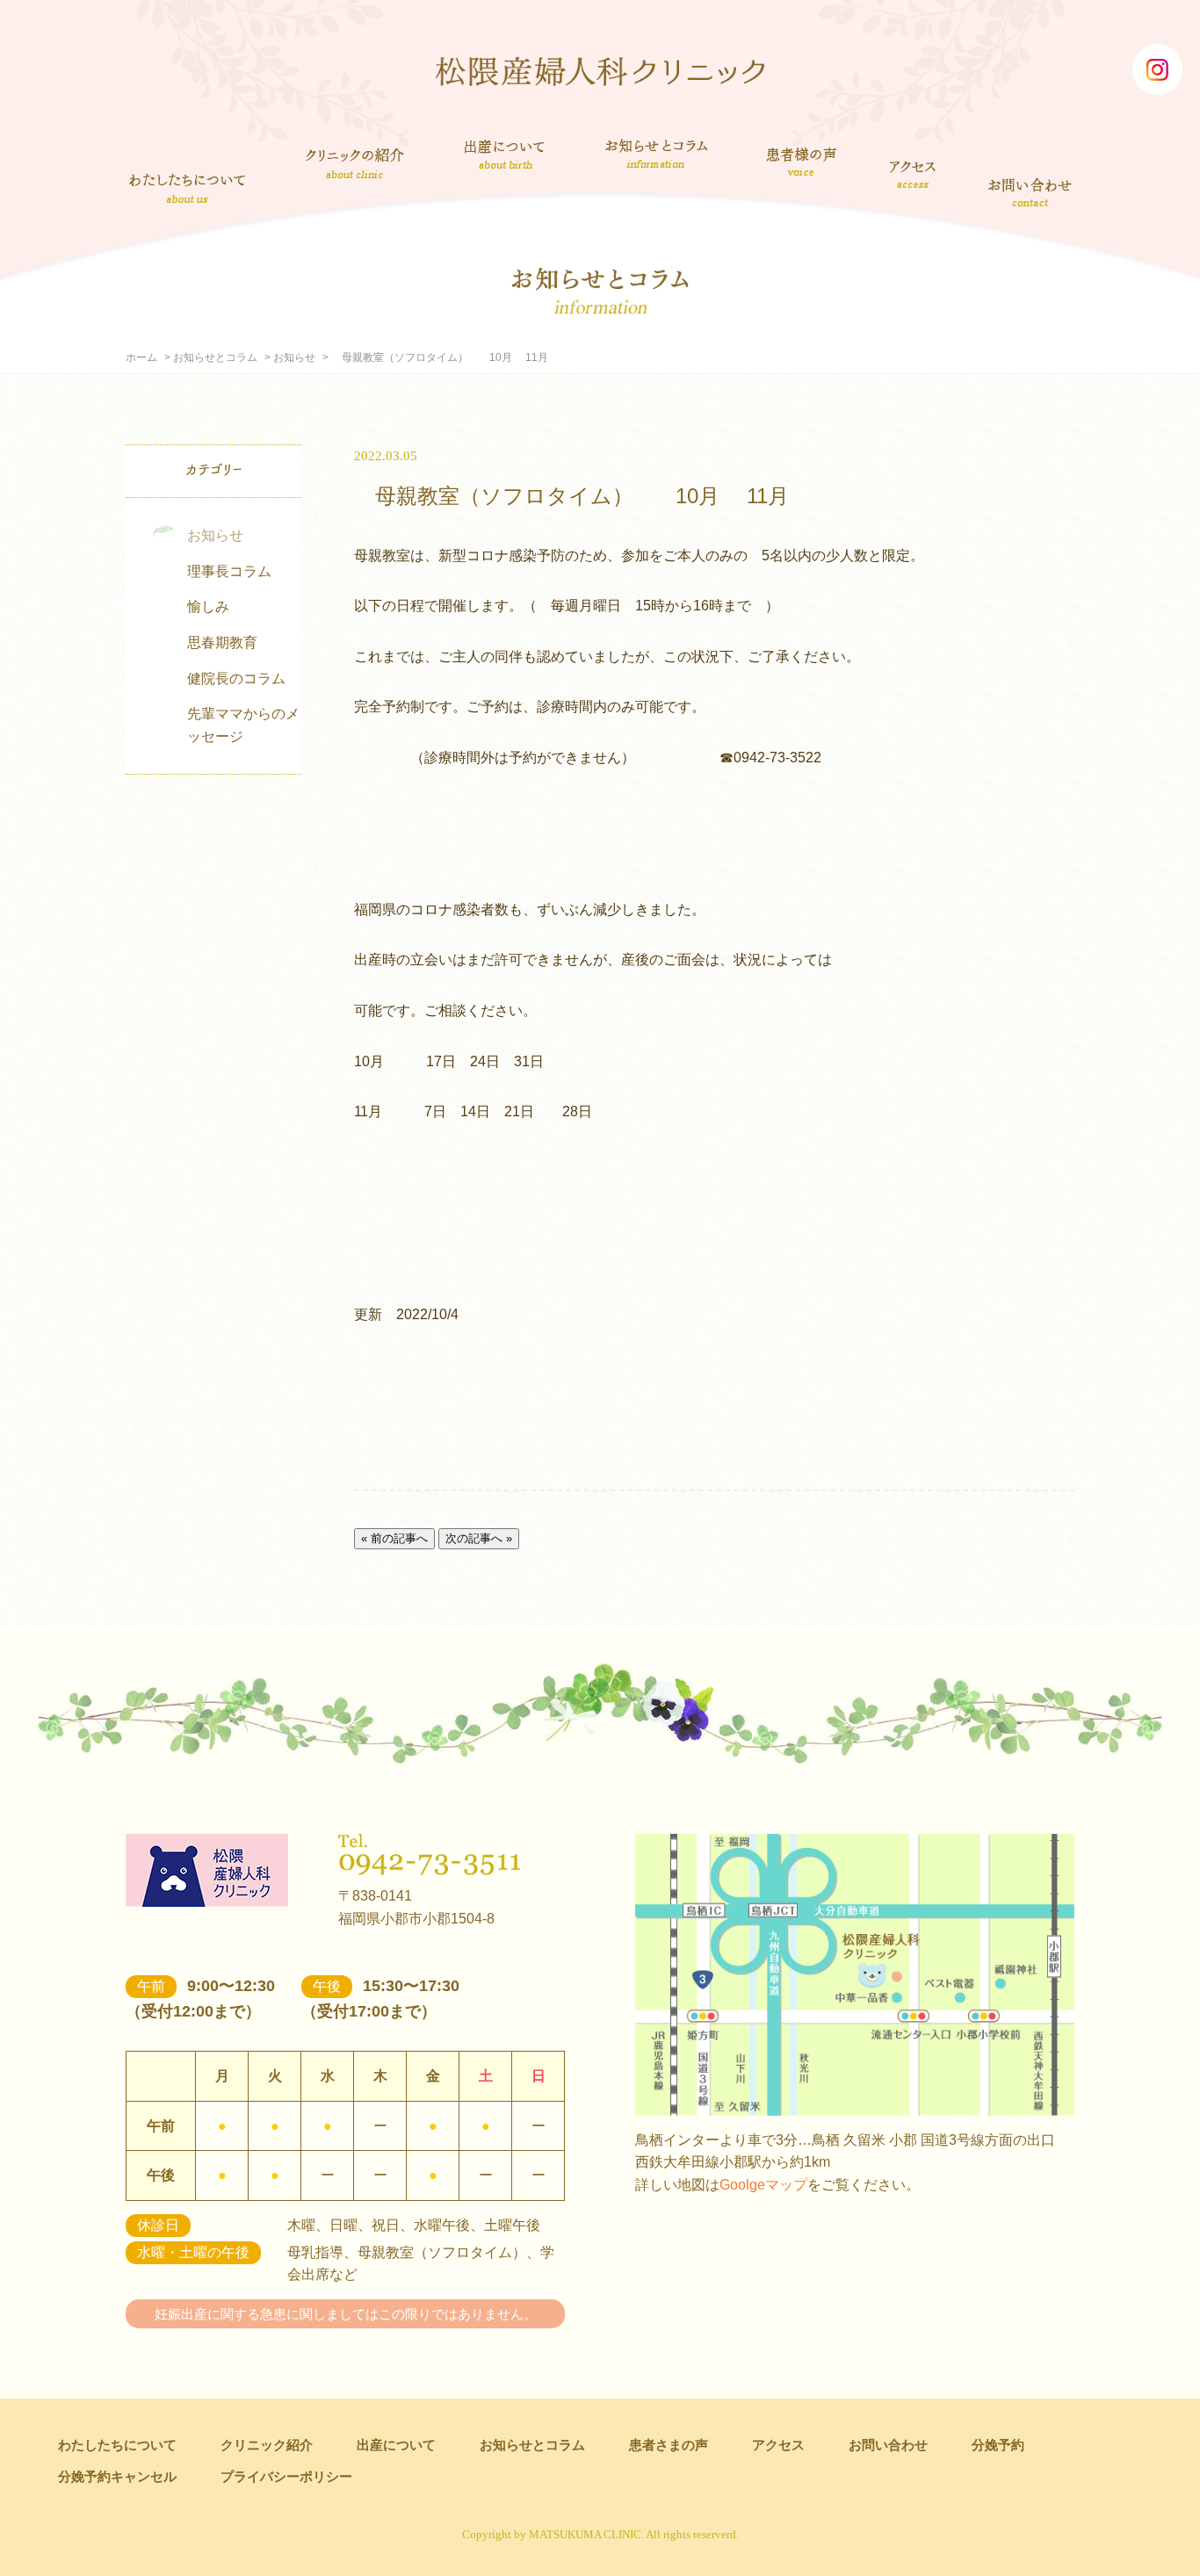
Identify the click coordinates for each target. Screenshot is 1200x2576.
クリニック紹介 (355, 165)
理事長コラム (229, 571)
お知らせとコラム (656, 154)
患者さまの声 (802, 159)
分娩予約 (998, 2445)
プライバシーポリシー (286, 2476)
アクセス (914, 174)
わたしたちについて (187, 188)
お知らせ (294, 357)
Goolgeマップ (763, 2185)
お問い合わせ (1031, 191)
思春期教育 (222, 642)
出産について (505, 154)
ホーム (141, 357)
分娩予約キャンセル (117, 2476)
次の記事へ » (479, 1538)
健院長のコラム (236, 678)
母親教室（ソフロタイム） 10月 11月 (571, 496)
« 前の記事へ (394, 1538)
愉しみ (208, 606)
